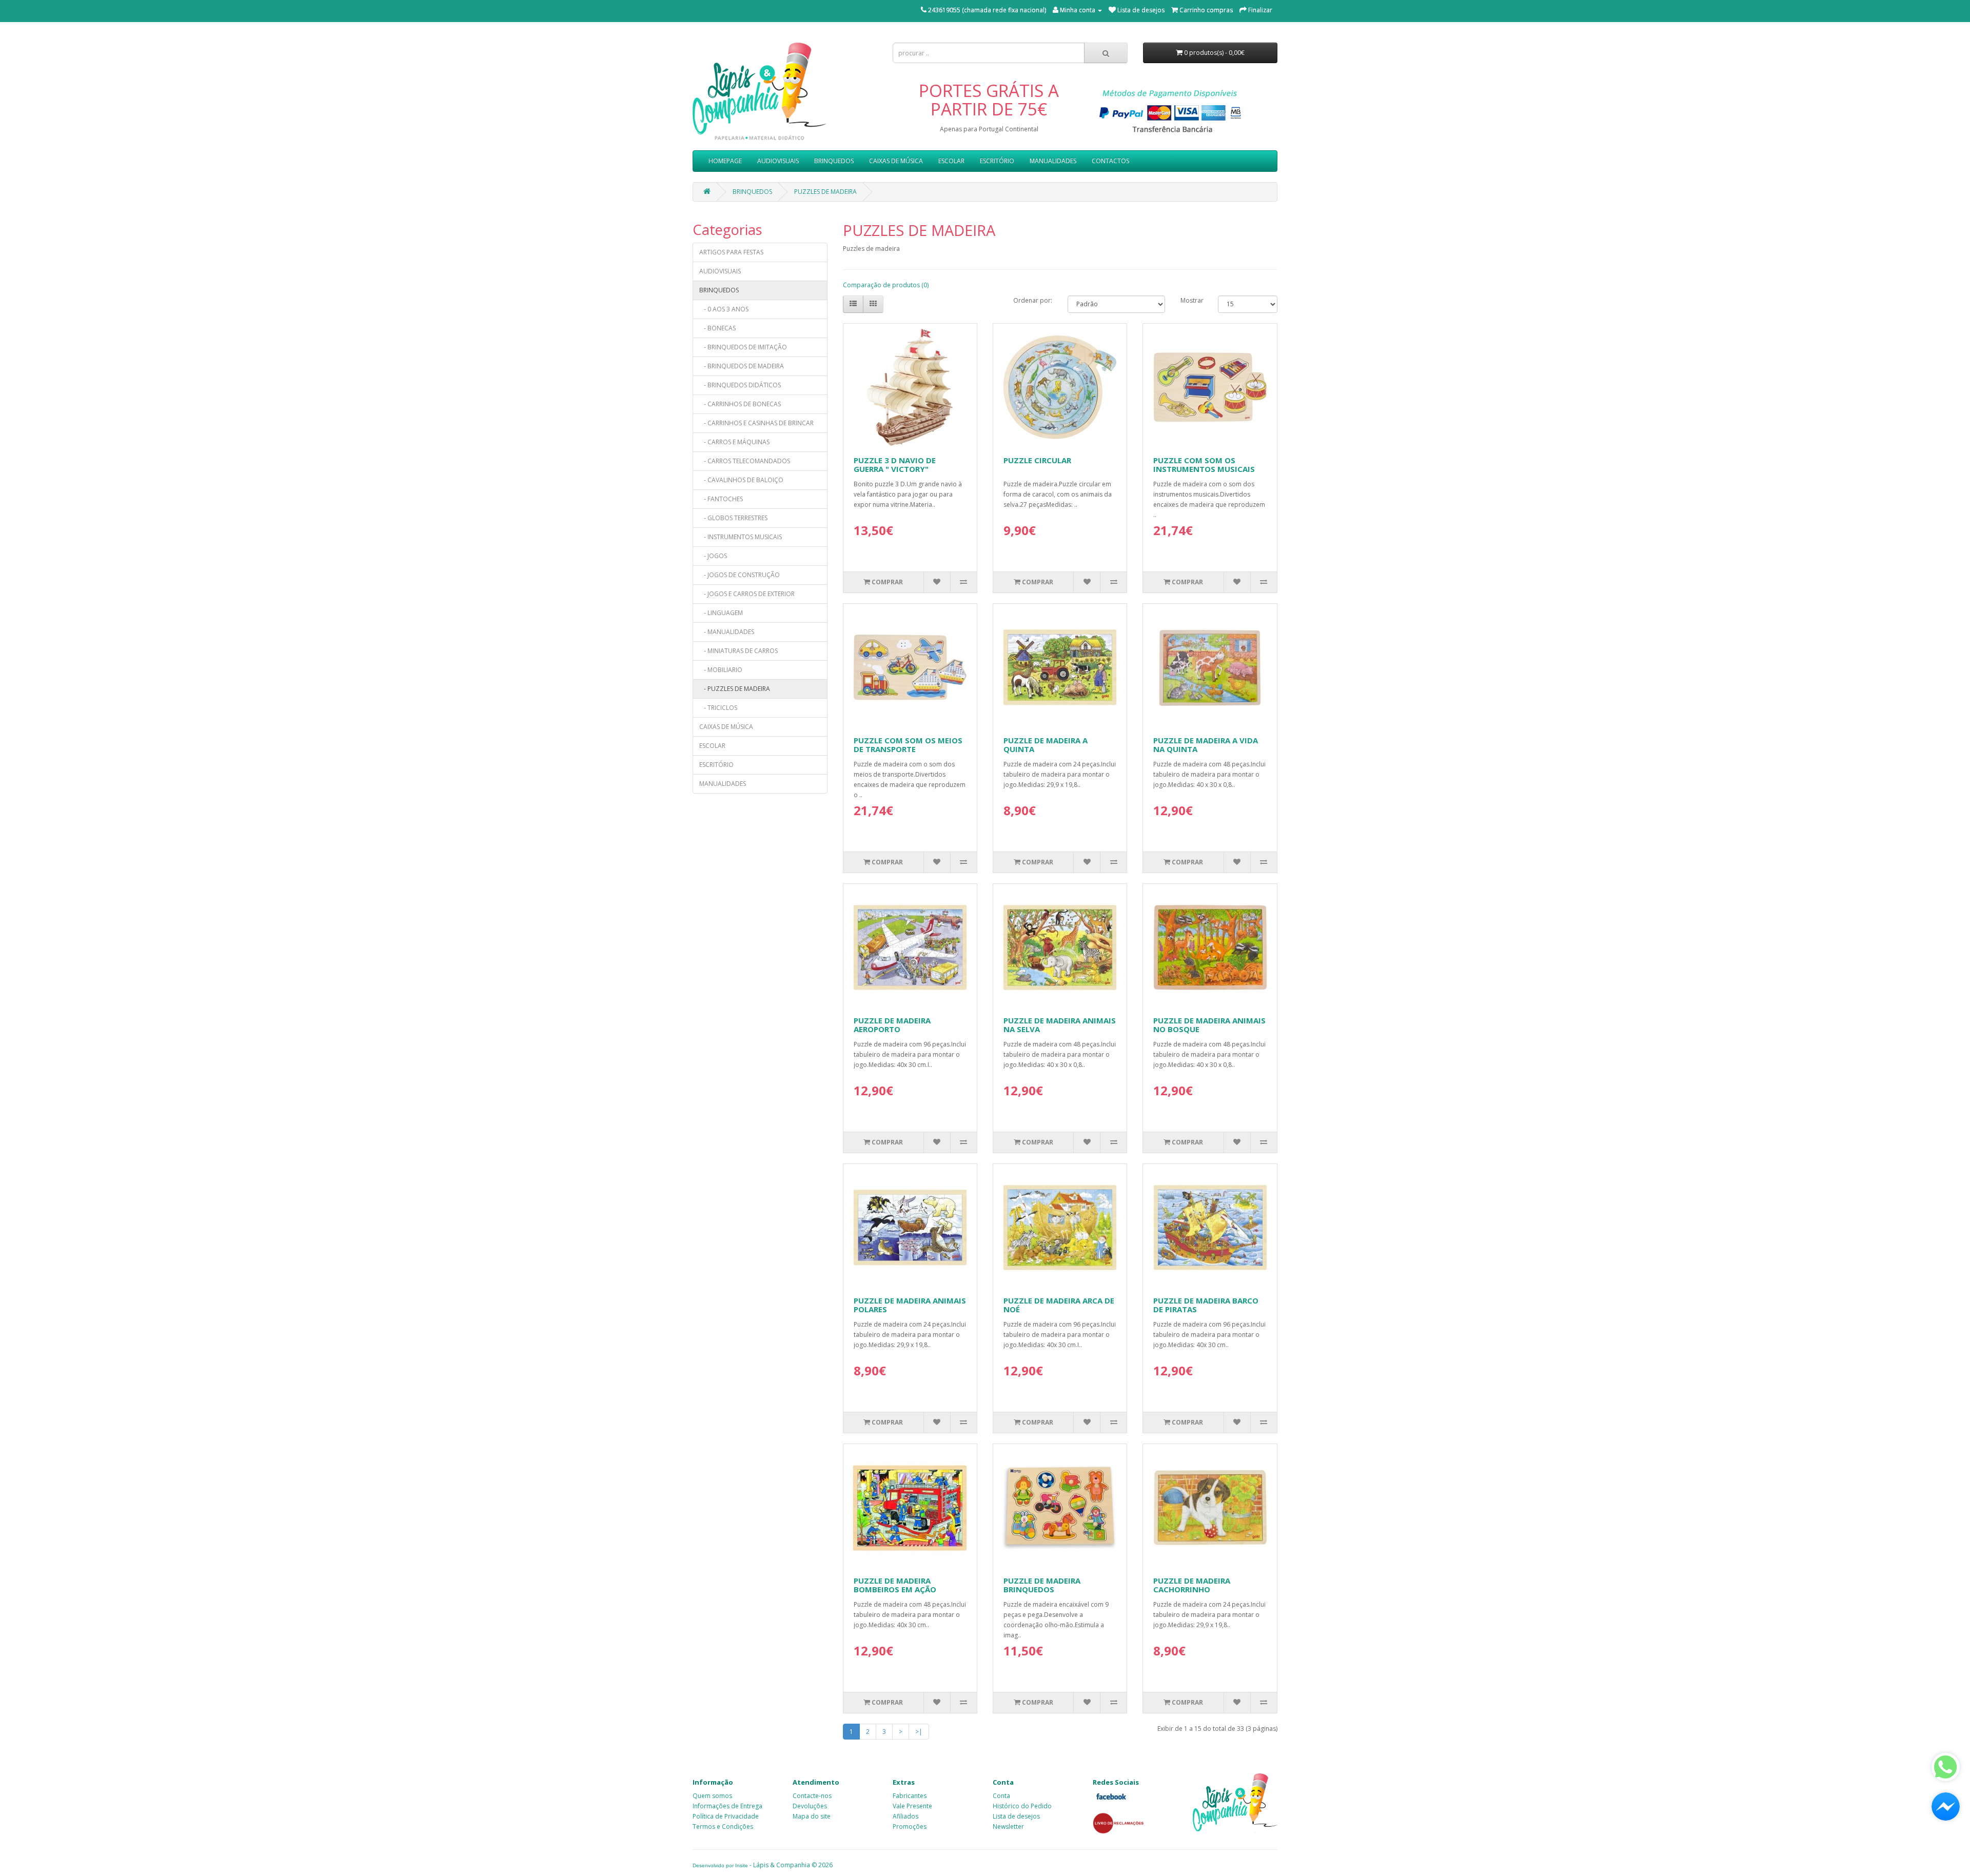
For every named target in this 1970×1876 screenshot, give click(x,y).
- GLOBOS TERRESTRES (733, 518)
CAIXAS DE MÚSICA (896, 161)
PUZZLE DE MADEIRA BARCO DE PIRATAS (1206, 1305)
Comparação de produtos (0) (886, 285)
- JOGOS (713, 556)
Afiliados (905, 1816)
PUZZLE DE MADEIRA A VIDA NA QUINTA (1206, 745)
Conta (1001, 1796)
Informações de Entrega (727, 1806)
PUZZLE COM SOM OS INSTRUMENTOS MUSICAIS (1204, 465)
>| (919, 1732)
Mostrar (1192, 300)
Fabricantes (910, 1796)
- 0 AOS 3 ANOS (724, 309)
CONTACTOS (1110, 161)
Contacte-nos (812, 1796)
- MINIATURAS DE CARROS (738, 651)
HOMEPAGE (725, 161)
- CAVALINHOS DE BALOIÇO (741, 480)
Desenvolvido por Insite (720, 1865)
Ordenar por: (1033, 300)
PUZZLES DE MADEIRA (825, 192)
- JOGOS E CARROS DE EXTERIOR (747, 594)
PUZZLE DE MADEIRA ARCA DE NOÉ (1059, 1305)
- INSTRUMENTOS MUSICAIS (741, 537)
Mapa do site (812, 1816)
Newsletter (1008, 1826)
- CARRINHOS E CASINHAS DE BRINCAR (756, 423)
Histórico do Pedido (1022, 1806)
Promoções (910, 1826)
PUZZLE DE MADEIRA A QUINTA (1046, 745)
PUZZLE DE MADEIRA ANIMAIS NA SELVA (1060, 1025)
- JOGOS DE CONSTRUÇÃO (740, 575)
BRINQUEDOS (834, 161)
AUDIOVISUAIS (778, 161)
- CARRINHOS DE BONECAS (740, 404)
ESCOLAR (951, 161)
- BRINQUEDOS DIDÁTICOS (740, 385)
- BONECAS (717, 328)
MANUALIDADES (1053, 161)
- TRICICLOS (718, 708)
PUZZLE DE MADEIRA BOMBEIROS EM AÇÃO (895, 1585)
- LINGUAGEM (721, 613)
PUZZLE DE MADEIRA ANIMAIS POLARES (910, 1305)
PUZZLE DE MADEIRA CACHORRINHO (1192, 1585)
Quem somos (712, 1796)
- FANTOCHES (721, 499)
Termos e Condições (723, 1826)
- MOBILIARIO (721, 670)
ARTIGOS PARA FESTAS (731, 252)
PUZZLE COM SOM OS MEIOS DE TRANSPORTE (908, 745)
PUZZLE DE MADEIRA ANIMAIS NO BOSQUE (1209, 1025)
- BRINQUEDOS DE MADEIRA (742, 366)
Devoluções (810, 1806)
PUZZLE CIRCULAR (1037, 460)
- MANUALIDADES (727, 632)
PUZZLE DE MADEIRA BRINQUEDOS (1042, 1585)
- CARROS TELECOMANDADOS (745, 461)
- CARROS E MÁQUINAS (734, 442)
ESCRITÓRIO (997, 161)
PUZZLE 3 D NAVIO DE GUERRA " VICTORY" (895, 465)
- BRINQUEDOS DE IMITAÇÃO (743, 347)
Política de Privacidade (726, 1816)
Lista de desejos (1016, 1816)
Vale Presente (912, 1806)
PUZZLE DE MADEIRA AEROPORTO (892, 1025)
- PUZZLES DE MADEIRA (735, 689)
